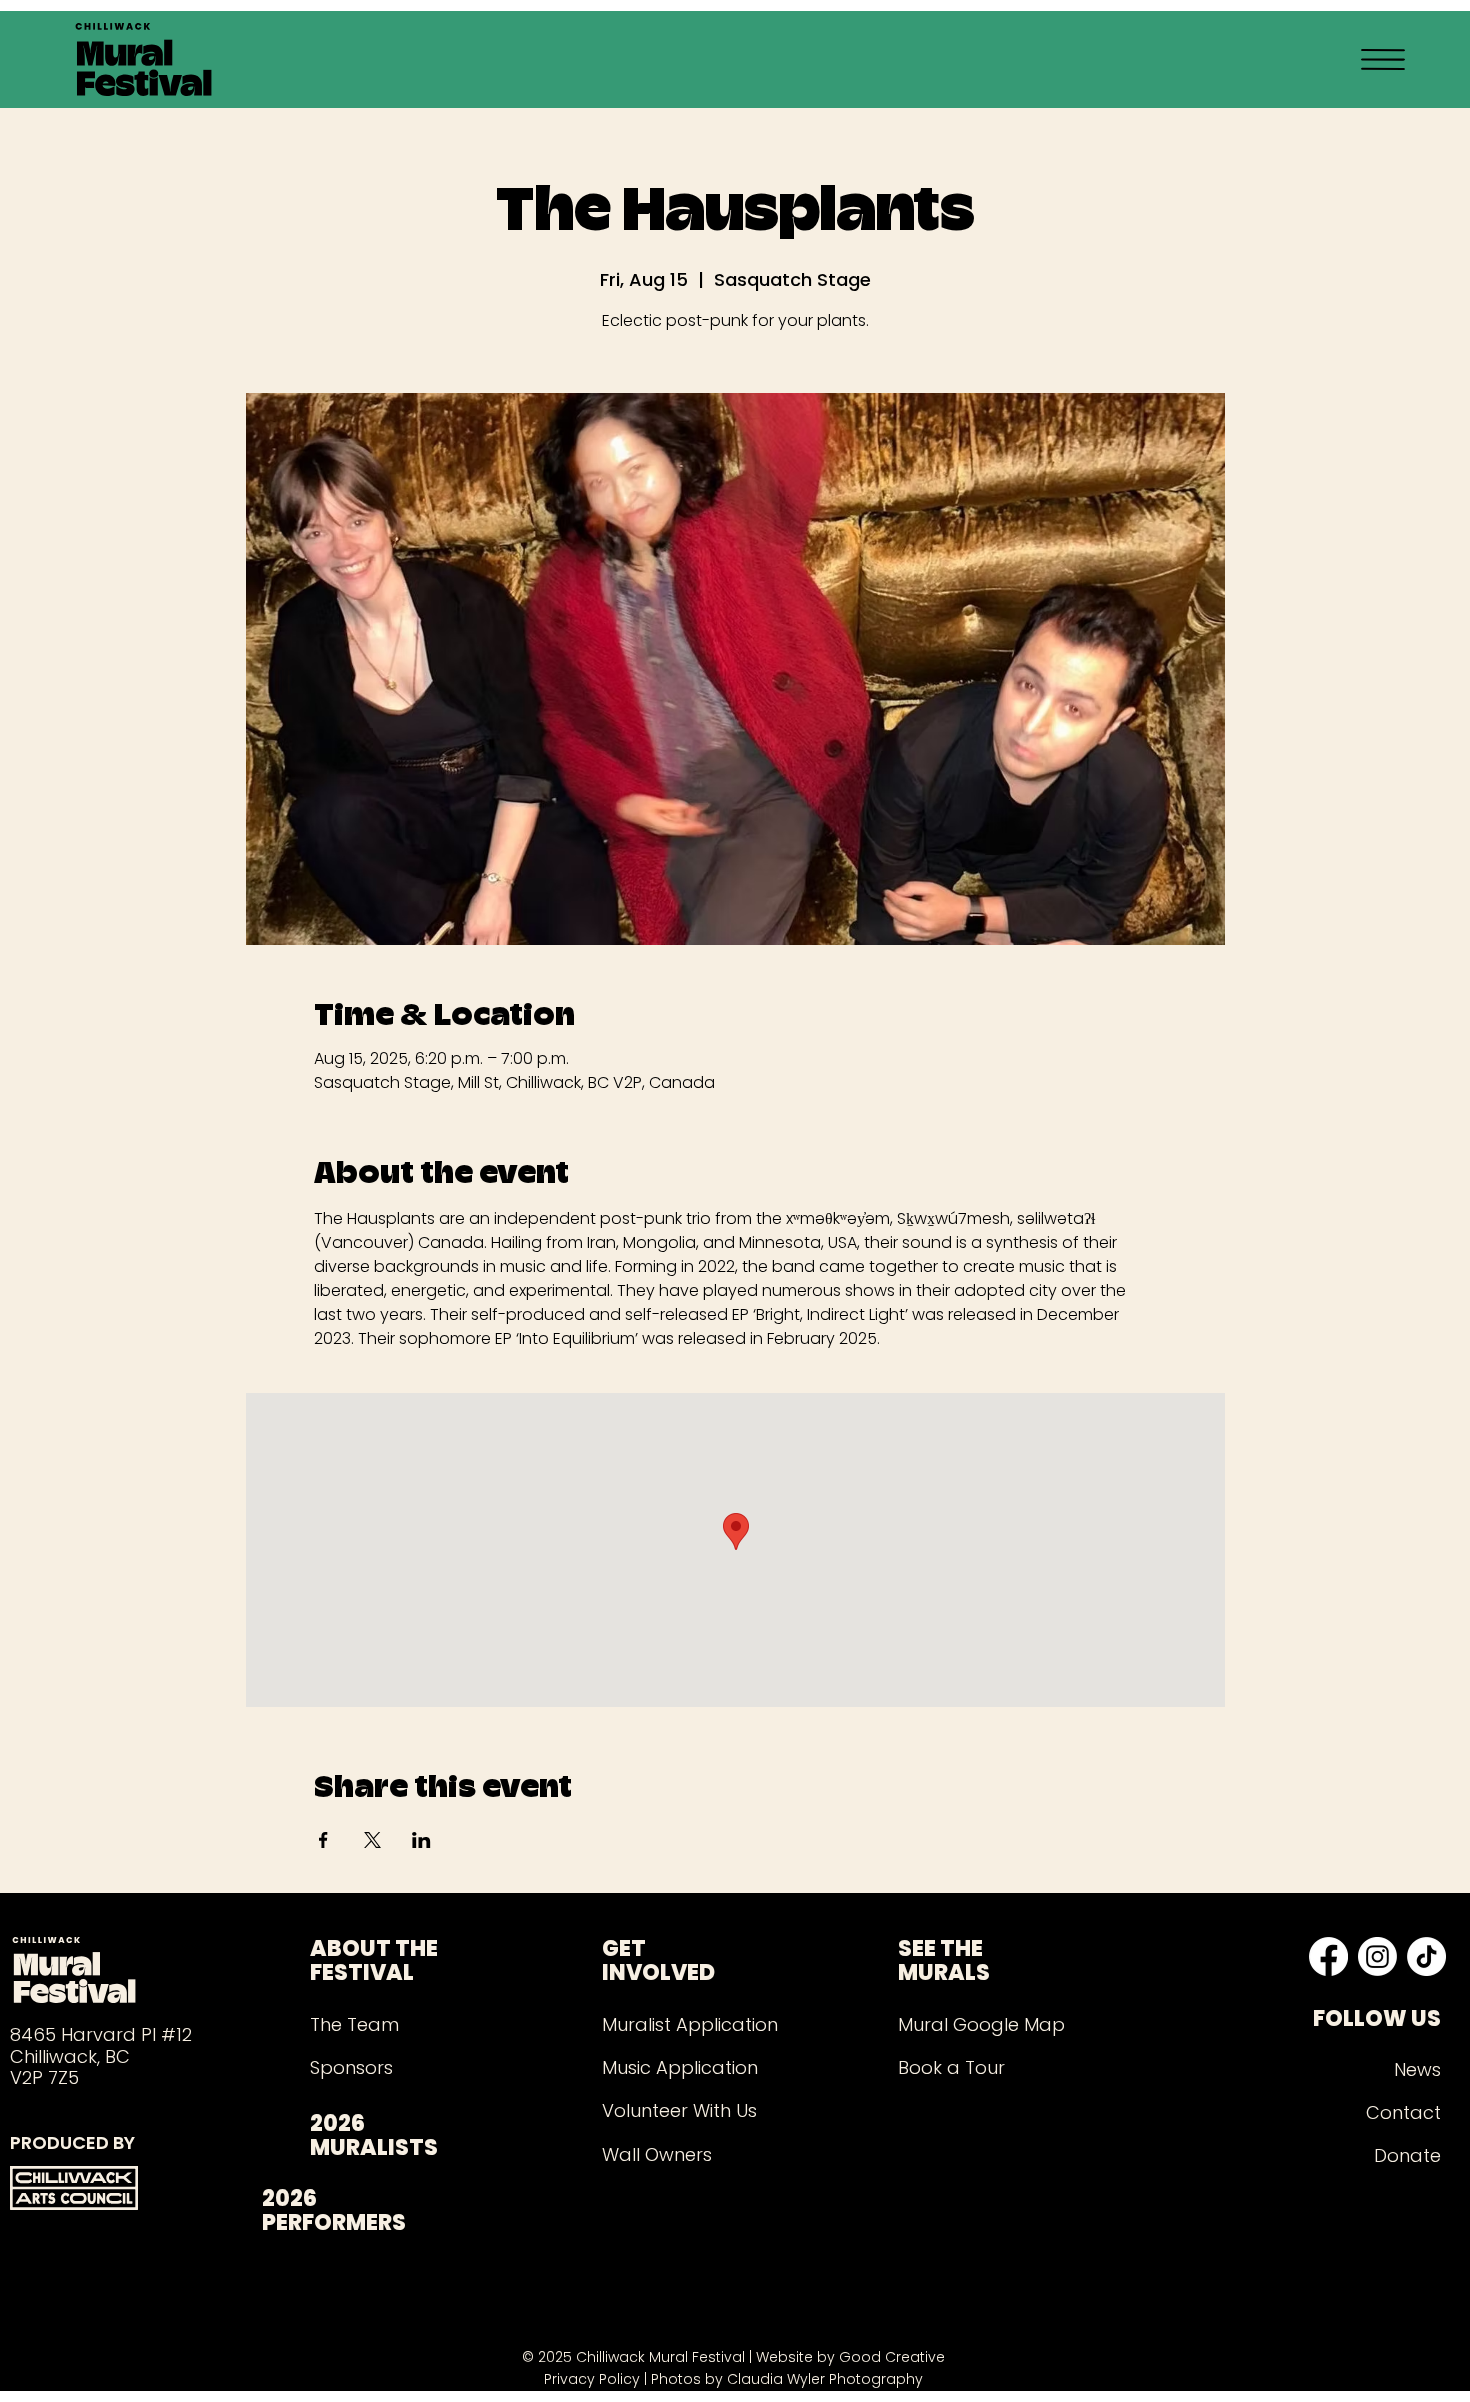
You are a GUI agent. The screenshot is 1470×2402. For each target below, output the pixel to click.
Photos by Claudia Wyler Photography (787, 2379)
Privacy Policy (592, 2379)
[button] (1383, 59)
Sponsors (351, 2067)
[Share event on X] (372, 1840)
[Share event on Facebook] (323, 1840)
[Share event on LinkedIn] (421, 1840)
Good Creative (892, 2357)
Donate (1407, 2155)
